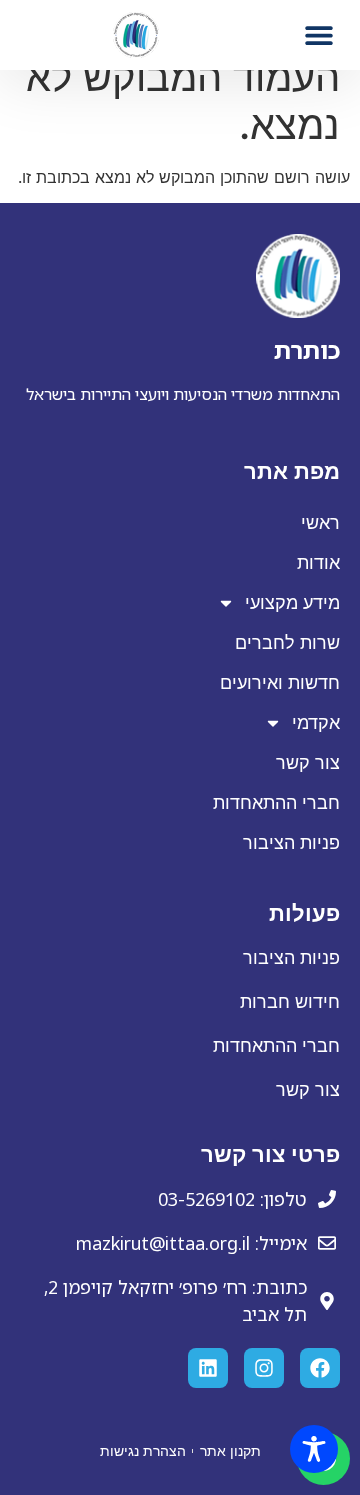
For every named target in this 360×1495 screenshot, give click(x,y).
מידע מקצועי (292, 603)
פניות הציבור (291, 843)
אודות (318, 563)
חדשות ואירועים (280, 683)
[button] (319, 34)
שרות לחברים (287, 643)
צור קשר (308, 763)
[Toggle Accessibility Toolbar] (314, 1449)
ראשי (320, 523)
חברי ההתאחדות (276, 803)
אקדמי (316, 723)
